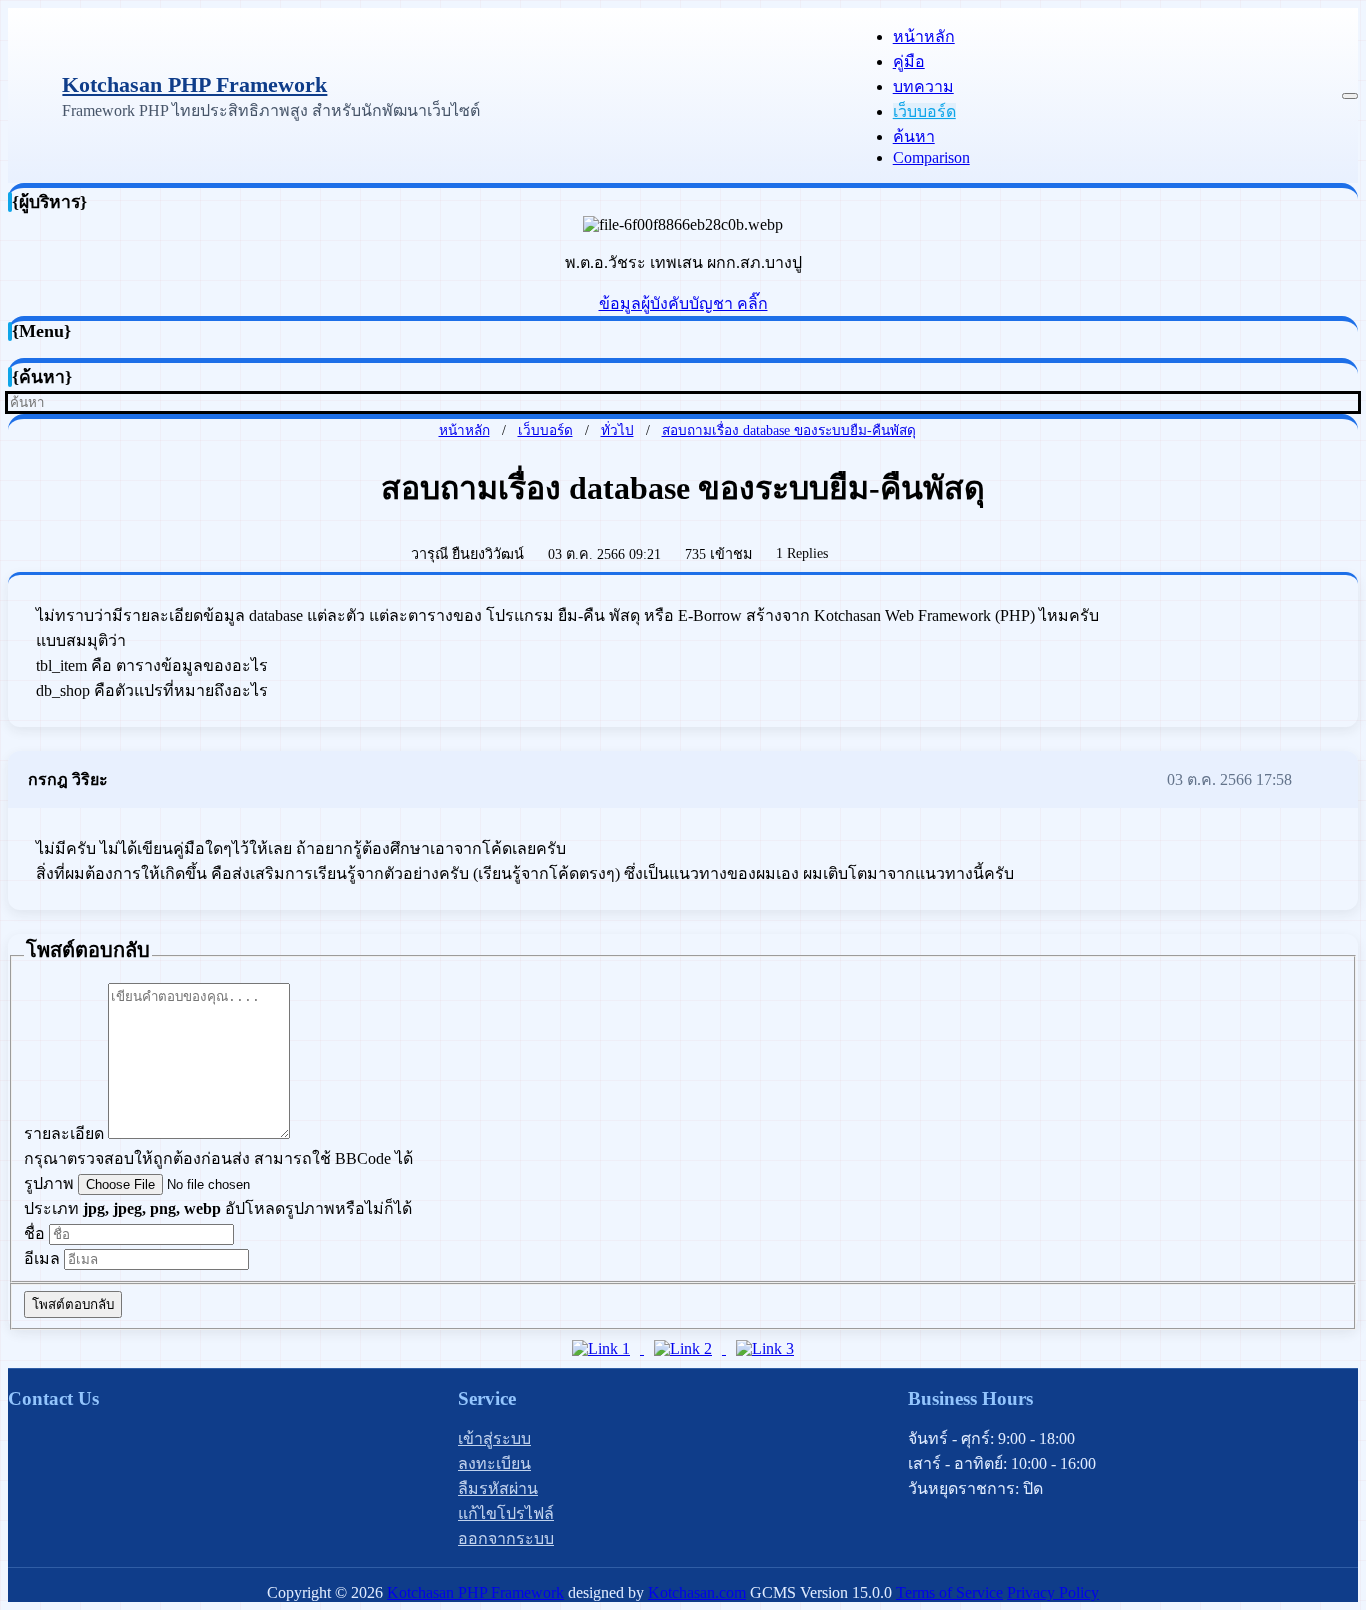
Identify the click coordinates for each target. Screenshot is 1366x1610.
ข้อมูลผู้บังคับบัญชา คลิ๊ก (683, 303)
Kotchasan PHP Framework (194, 84)
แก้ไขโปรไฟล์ (506, 1513)
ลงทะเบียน (494, 1463)
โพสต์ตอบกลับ (73, 1304)
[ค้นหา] (1352, 402)
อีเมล (42, 1258)
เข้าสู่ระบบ (494, 1438)
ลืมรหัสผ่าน (498, 1488)
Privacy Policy (1053, 1592)
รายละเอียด (64, 1133)
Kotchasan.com (697, 1592)
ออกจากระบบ (506, 1538)
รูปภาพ (49, 1183)
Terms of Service (949, 1592)
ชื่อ (34, 1233)
